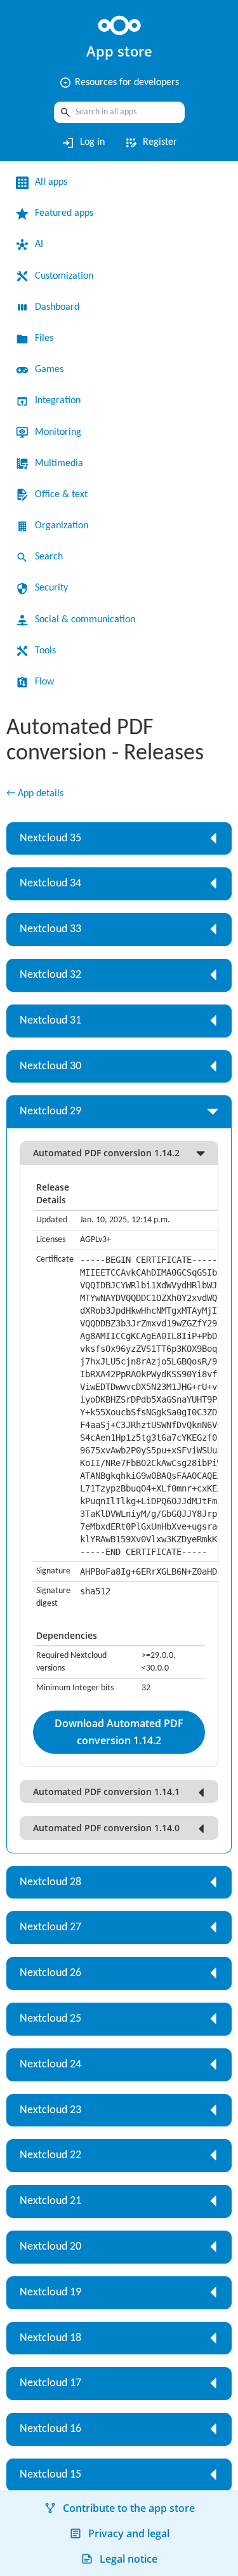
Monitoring (58, 432)
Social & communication (85, 620)
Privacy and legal (129, 2533)
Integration (58, 401)
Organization (62, 526)
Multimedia (59, 464)
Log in (83, 143)
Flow (44, 682)
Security (51, 588)
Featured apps (64, 213)
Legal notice (129, 2559)
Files (44, 338)
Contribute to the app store (129, 2508)
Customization (64, 276)
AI (39, 244)
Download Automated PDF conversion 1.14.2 (119, 1732)
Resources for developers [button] (119, 83)
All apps (51, 182)
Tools (45, 651)
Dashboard (57, 307)
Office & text (61, 495)
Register (150, 143)
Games (49, 370)
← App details (35, 794)
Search (49, 557)
